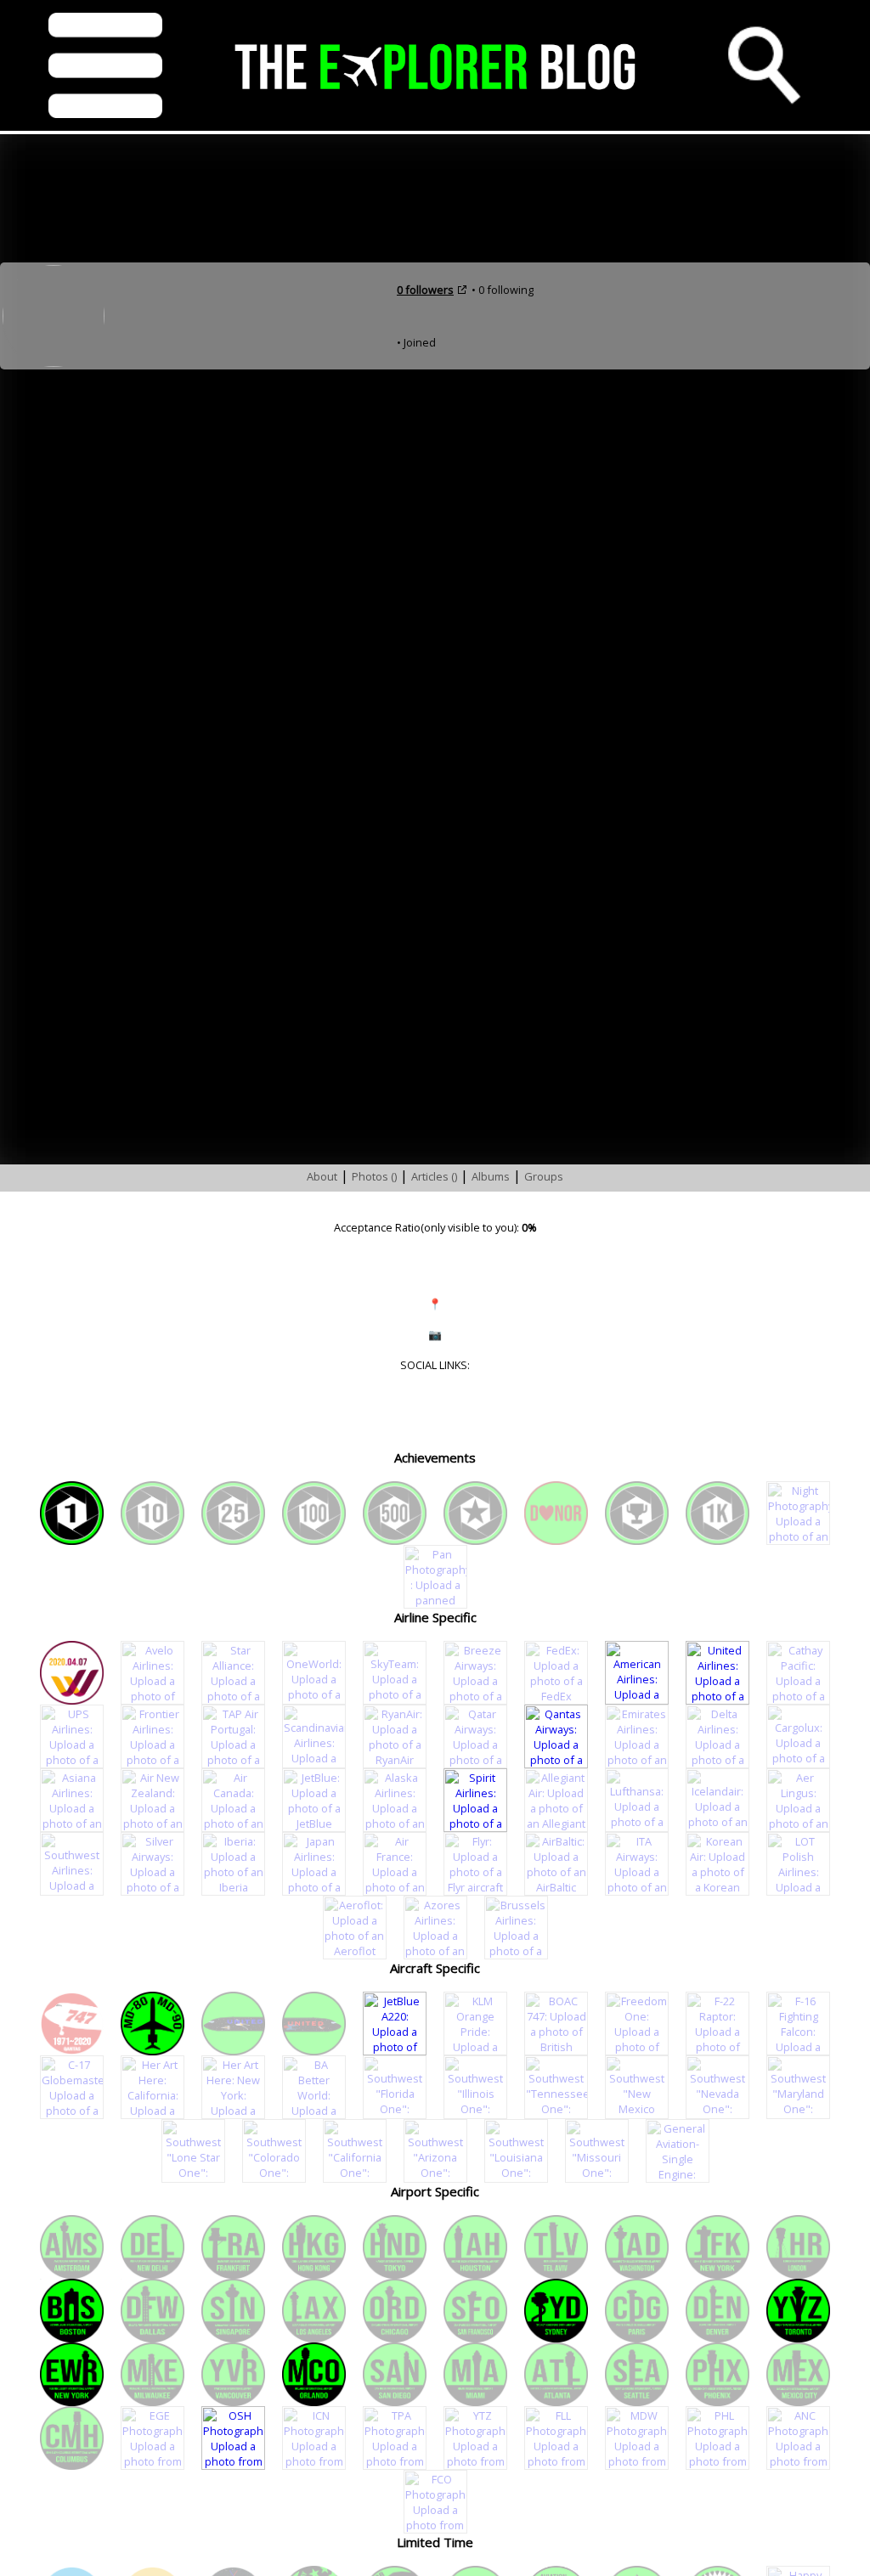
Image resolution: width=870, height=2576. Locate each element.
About (322, 1176)
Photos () (374, 1176)
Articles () (434, 1176)
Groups (544, 1176)
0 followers (425, 290)
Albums (491, 1176)
